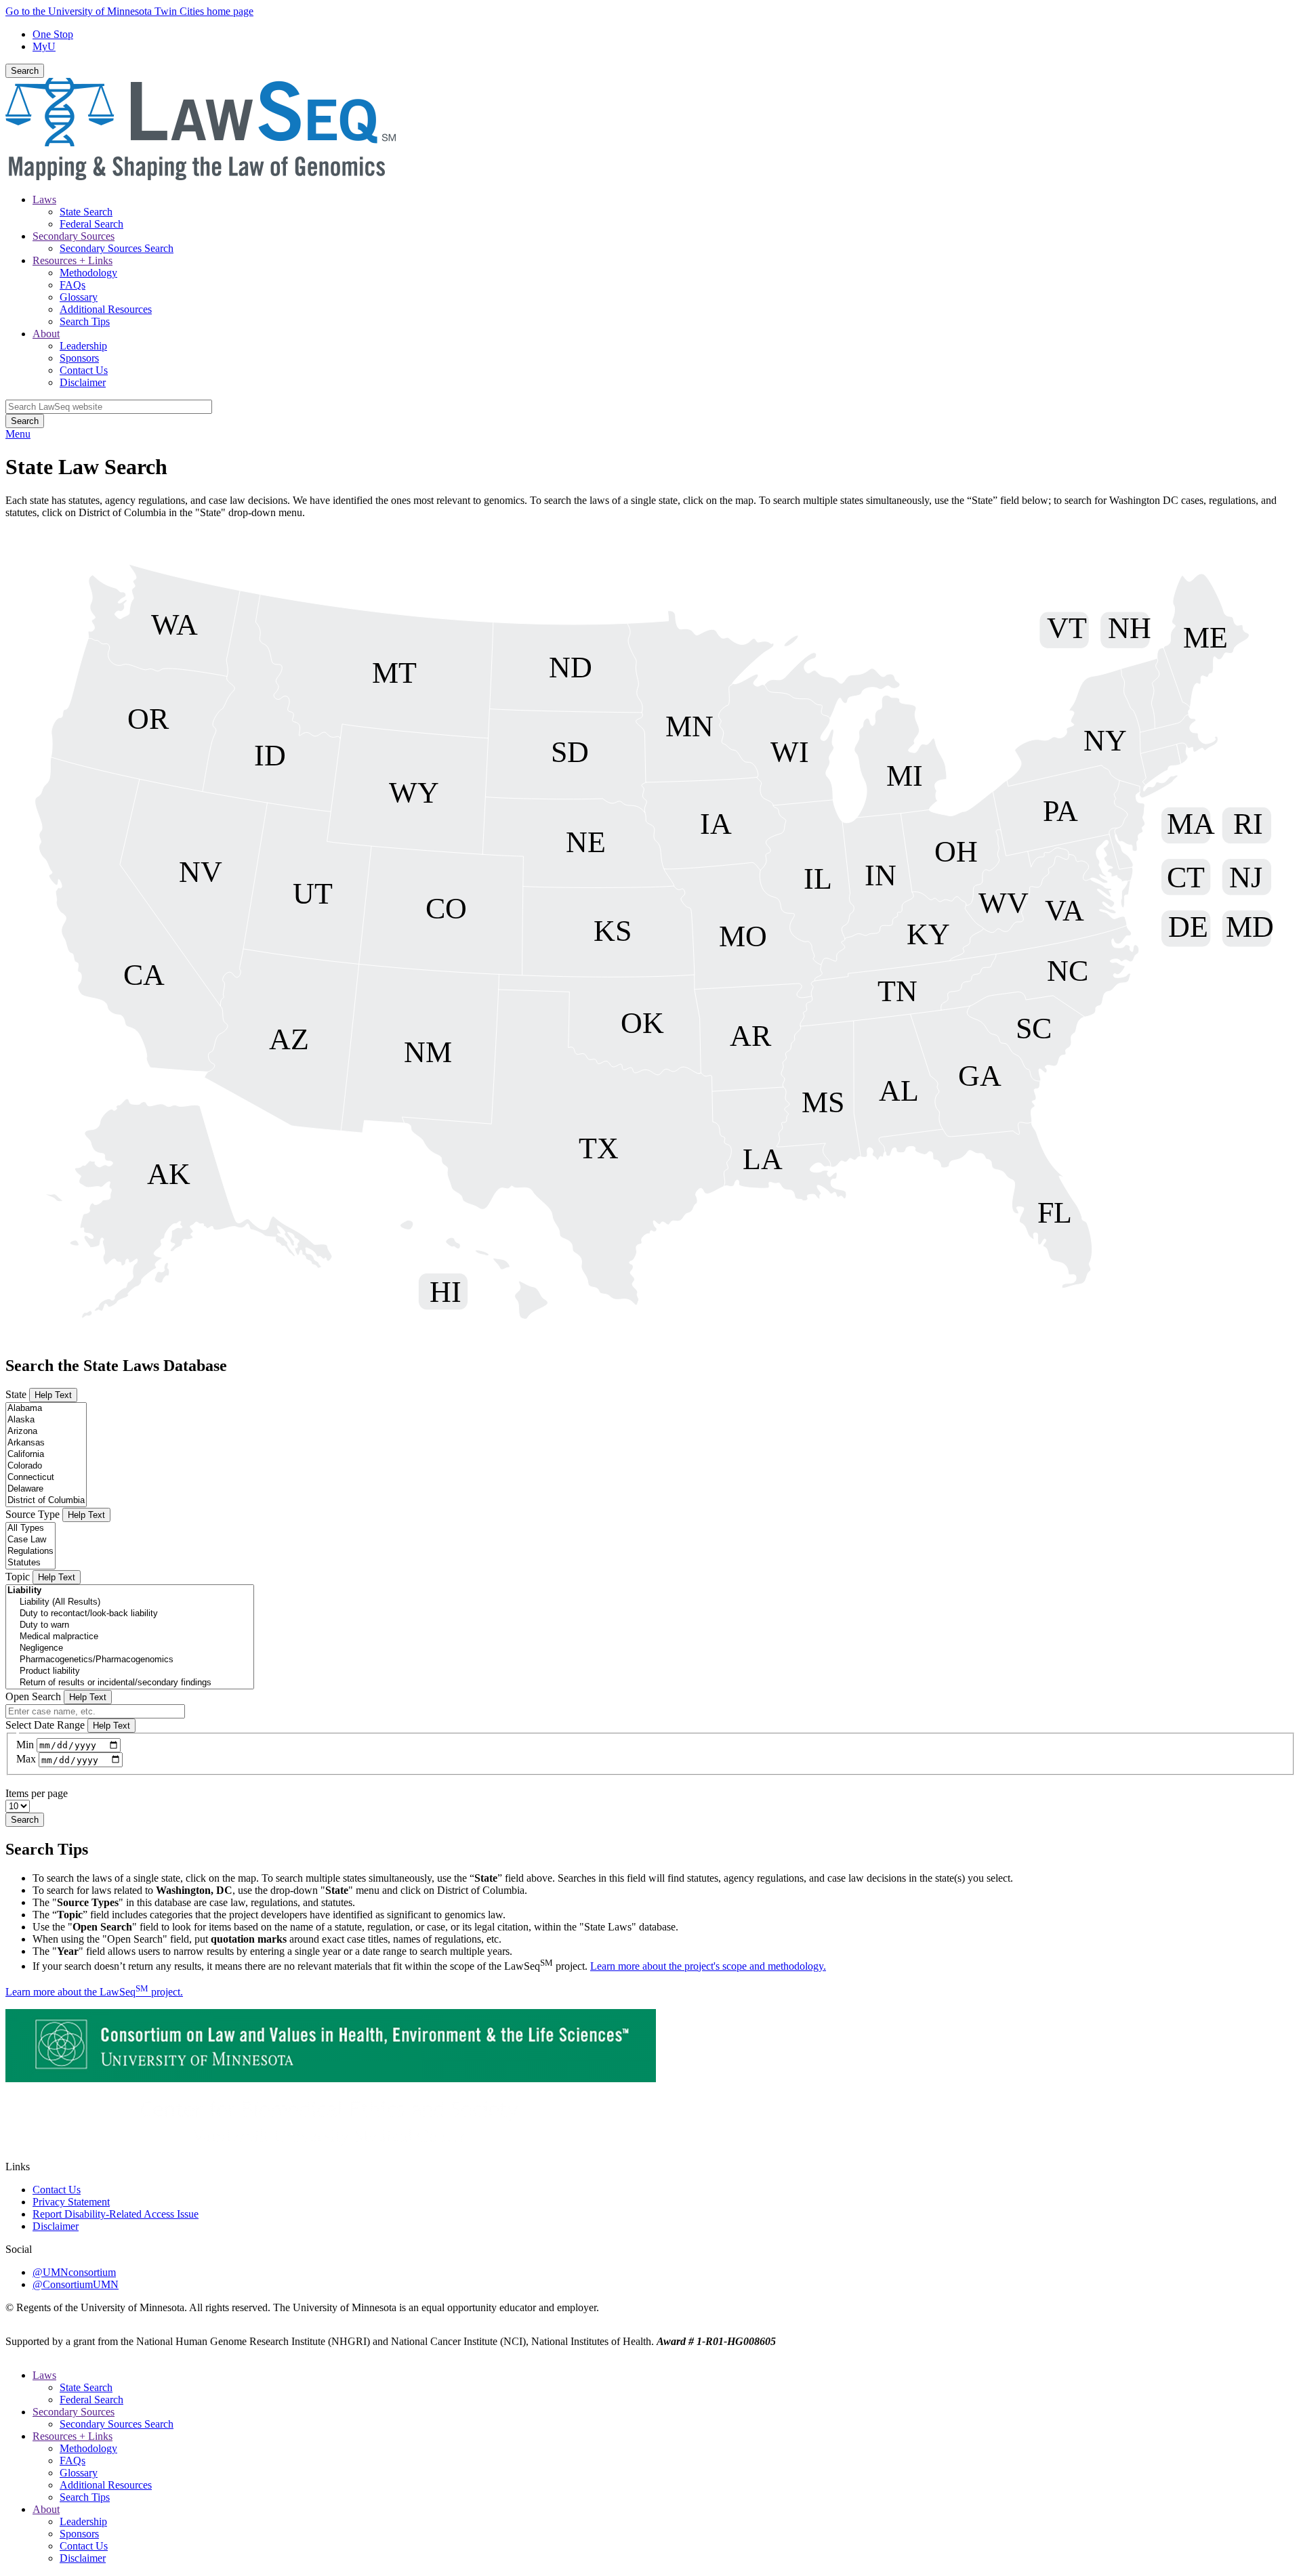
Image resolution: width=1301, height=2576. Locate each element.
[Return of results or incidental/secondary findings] (130, 1683)
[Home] (201, 176)
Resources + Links (73, 260)
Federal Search (91, 224)
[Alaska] (46, 1420)
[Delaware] (46, 1489)
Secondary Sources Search (117, 248)
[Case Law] (30, 1540)
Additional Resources (106, 309)
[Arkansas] (46, 1443)
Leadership (83, 346)
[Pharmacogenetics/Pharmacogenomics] (130, 1660)
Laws (44, 199)
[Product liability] (130, 1671)
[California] (46, 1455)
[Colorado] (46, 1466)
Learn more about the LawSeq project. (94, 1992)
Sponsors (79, 358)
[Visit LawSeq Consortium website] (331, 2078)
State (16, 1394)
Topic (18, 1577)
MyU (44, 46)
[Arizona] (46, 1432)
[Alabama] (46, 1409)
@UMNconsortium (74, 2272)
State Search (86, 212)
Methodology (88, 273)
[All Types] (30, 1528)
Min (25, 1745)
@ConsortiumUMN (76, 2284)
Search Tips (85, 321)
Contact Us (84, 370)
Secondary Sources (74, 236)
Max (26, 1759)
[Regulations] (30, 1551)
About (46, 334)
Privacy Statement (71, 2202)
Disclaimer (83, 382)
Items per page (37, 1793)
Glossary (79, 297)
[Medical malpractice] (130, 1637)
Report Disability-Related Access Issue (116, 2214)
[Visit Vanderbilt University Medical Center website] (331, 2154)
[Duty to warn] (130, 1625)
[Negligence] (130, 1648)
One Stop (53, 34)
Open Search (33, 1696)
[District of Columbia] (46, 1501)
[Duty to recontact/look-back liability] (130, 1614)
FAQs (73, 285)
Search (25, 71)
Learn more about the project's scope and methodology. (708, 1966)
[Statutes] (30, 1563)
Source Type (33, 1514)
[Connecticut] (46, 1478)
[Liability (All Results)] (130, 1602)
